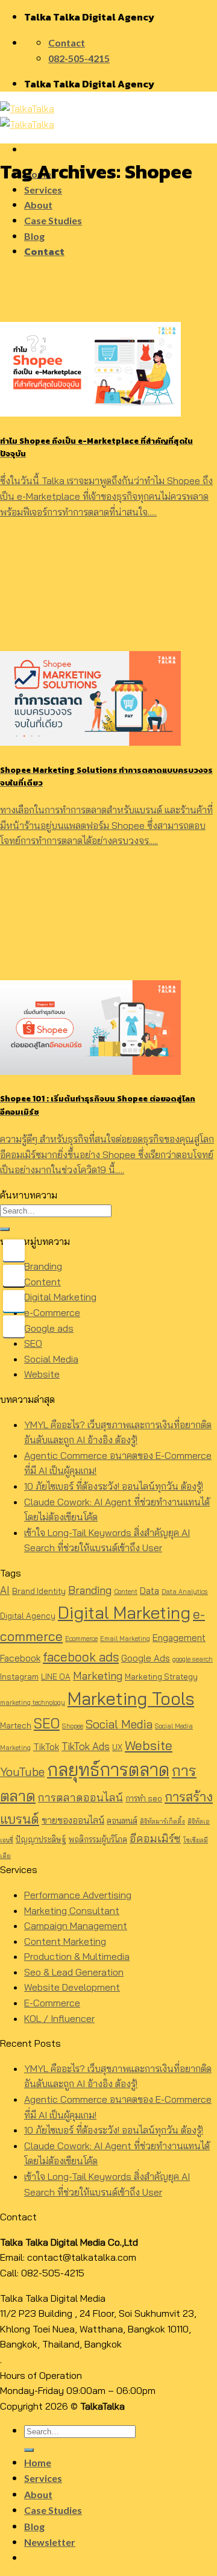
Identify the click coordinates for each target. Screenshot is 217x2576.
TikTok (46, 1747)
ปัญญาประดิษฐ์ (41, 1839)
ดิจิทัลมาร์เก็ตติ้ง (162, 1821)
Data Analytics (185, 1592)
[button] (108, 2329)
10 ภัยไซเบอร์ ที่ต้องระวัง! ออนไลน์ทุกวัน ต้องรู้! (114, 1486)
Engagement (179, 1638)
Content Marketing (65, 1941)
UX (117, 1747)
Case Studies (53, 220)
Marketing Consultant (72, 1910)
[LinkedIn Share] (14, 1301)
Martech (16, 1725)
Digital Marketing (60, 1297)
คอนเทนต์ (122, 1821)
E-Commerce (52, 2003)
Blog (34, 236)
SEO (33, 1343)
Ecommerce (81, 1639)
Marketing (98, 1676)
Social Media (51, 1359)
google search (193, 1659)
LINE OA (56, 1677)
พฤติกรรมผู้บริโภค (98, 1839)
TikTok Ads (86, 1746)
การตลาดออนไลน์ (80, 1797)
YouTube (22, 1772)
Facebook (20, 1658)
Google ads (49, 1328)
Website (42, 1374)
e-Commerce (52, 1312)
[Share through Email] (14, 1326)
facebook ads (81, 1657)
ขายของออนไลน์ (73, 1820)
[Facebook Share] (14, 1250)
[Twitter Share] (14, 1276)
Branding (43, 1266)
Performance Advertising (78, 1895)
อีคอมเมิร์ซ (155, 1838)
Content (42, 1282)
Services (43, 190)
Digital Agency (28, 1616)
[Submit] (5, 1229)
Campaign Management (76, 1926)
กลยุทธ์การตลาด (108, 1769)
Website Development (72, 1987)
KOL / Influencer (59, 2018)
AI (5, 1590)
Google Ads (146, 1658)
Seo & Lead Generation (74, 1972)
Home (38, 2462)
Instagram (19, 1677)
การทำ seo (144, 1798)
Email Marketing (125, 1639)
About (38, 205)
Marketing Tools (131, 1698)
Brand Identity (39, 1591)
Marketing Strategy (161, 1677)
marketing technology (33, 1702)
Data (149, 1591)
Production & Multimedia (77, 1956)
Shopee (73, 1726)
